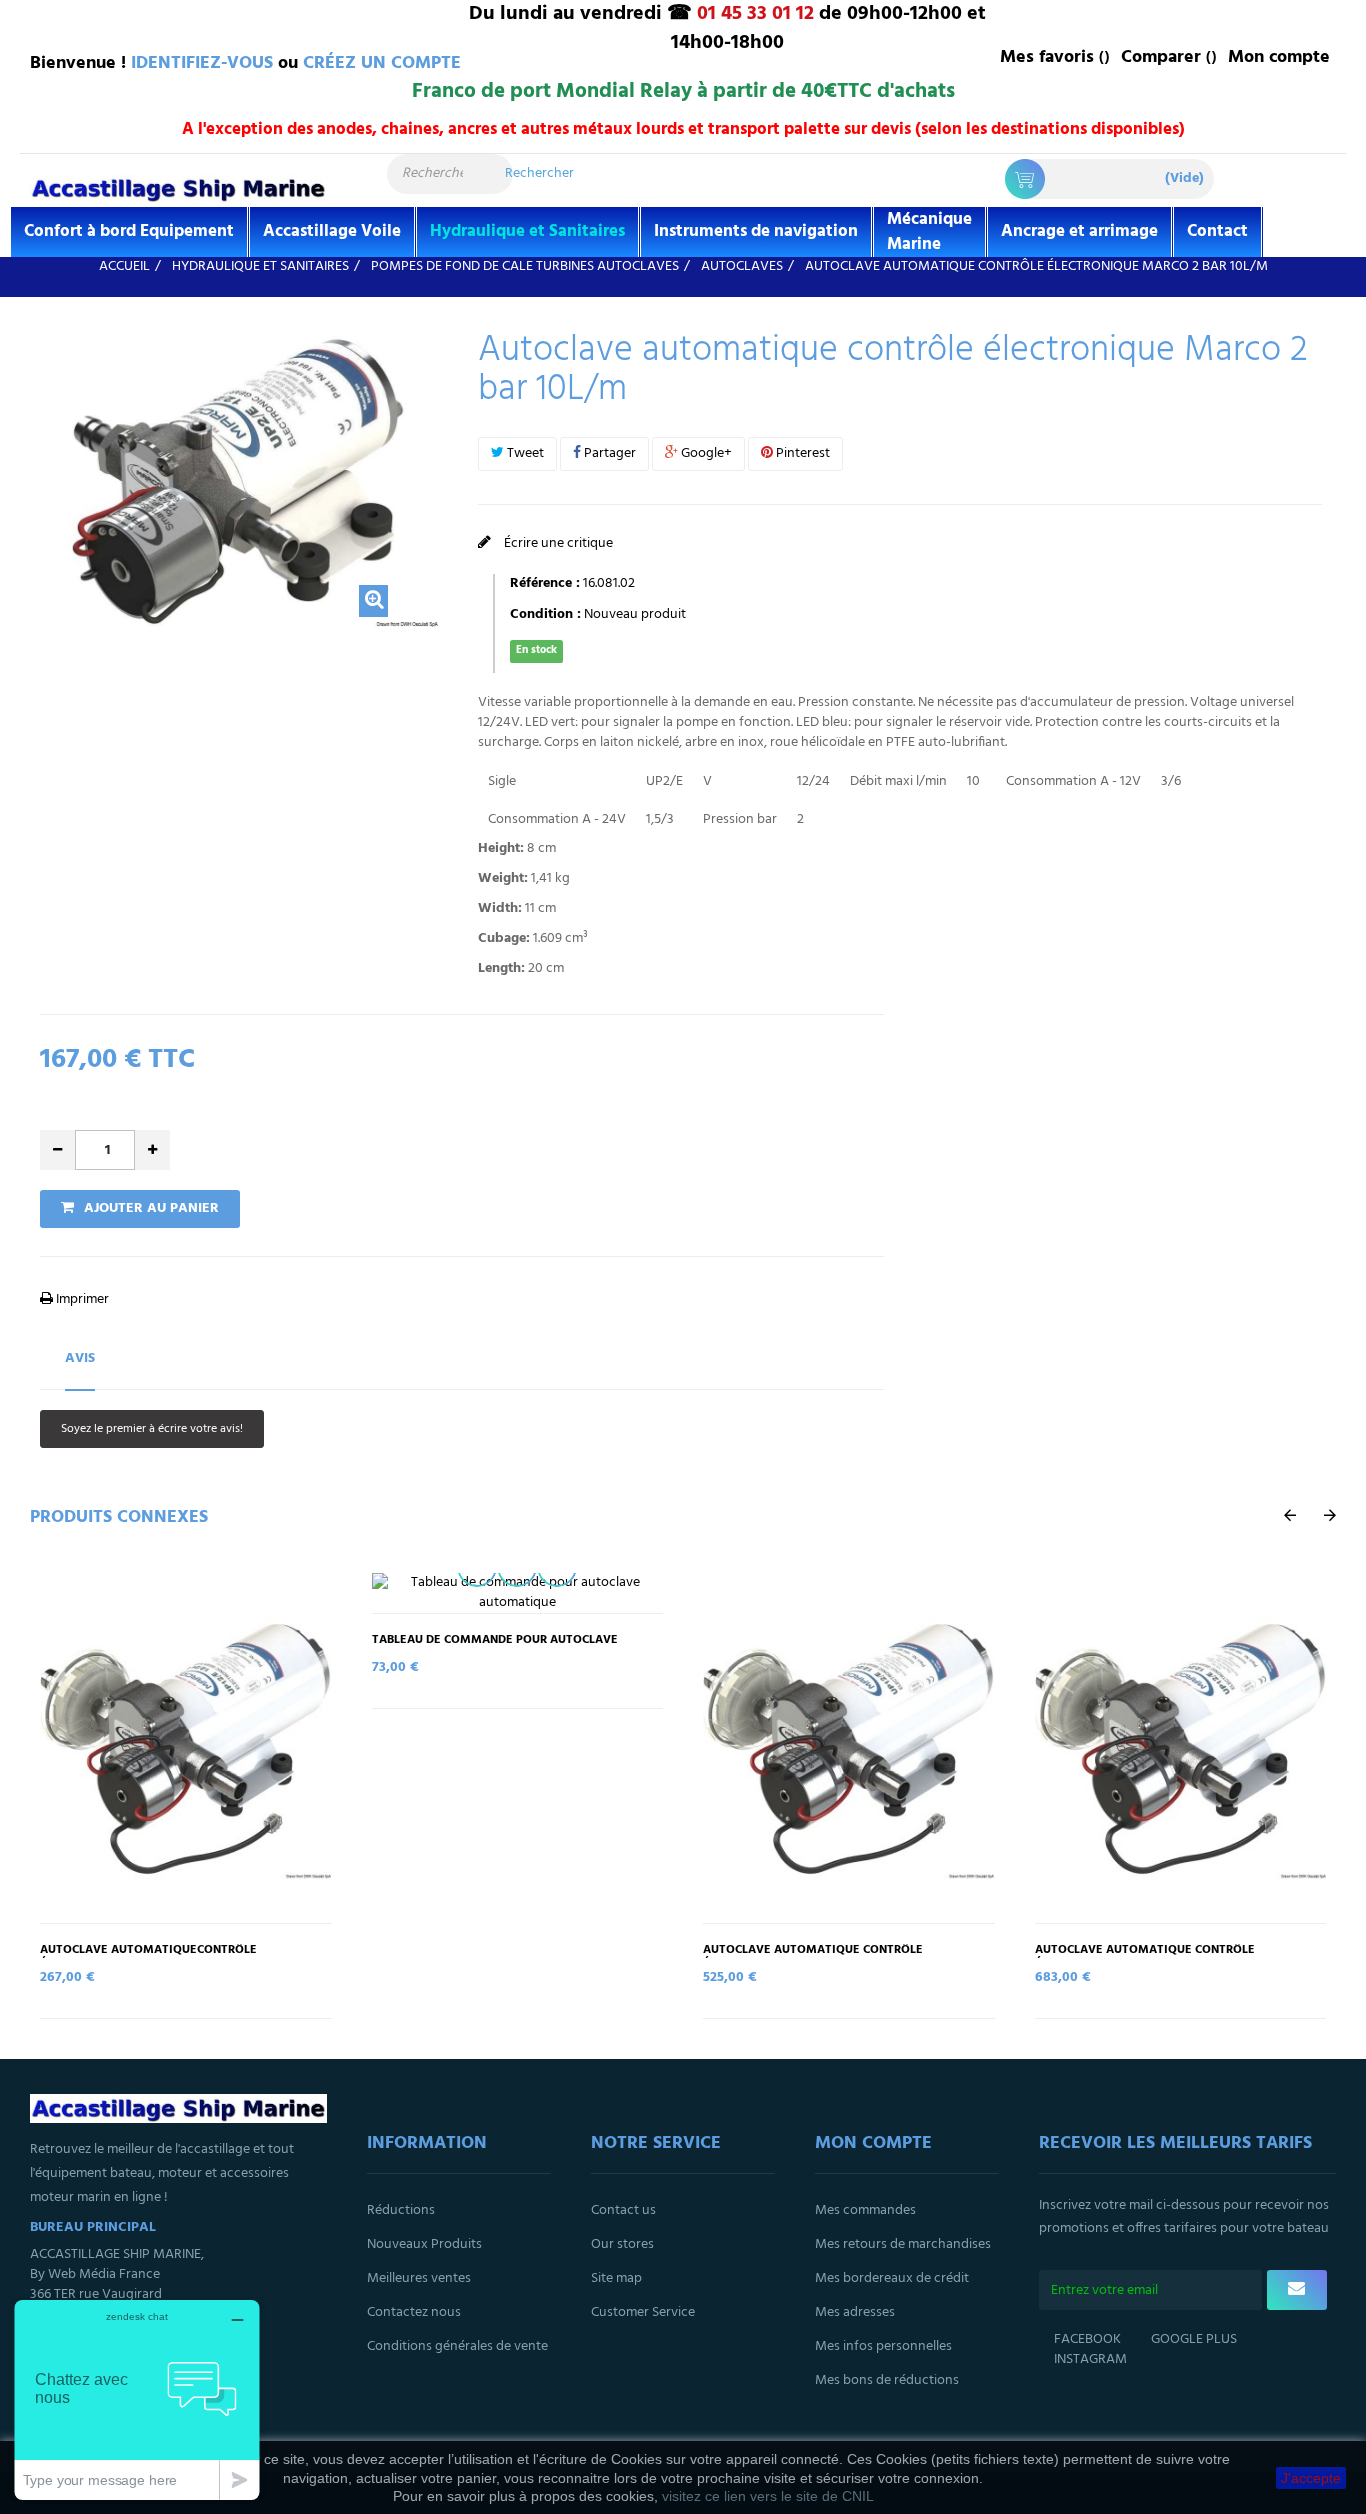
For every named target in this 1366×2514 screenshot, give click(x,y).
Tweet (524, 453)
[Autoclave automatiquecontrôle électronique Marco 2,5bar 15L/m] (186, 1748)
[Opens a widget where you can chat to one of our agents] (137, 2399)
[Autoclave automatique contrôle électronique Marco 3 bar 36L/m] (1181, 1748)
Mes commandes (865, 2210)
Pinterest (801, 453)
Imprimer (81, 1299)
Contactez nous (414, 2312)
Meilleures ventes (419, 2278)
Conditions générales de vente (457, 2346)
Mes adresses (855, 2312)
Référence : (545, 584)
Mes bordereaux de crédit (892, 2278)
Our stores (622, 2244)
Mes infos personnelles (883, 2346)
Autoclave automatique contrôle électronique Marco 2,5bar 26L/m (813, 1957)
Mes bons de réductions (887, 2380)
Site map (616, 2278)
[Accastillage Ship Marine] (178, 188)
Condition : (545, 615)
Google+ (705, 453)
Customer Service (643, 2312)
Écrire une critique (557, 543)
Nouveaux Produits (424, 2244)
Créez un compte (382, 63)
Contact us (623, 2210)
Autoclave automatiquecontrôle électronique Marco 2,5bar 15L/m (148, 1957)
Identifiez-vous (202, 63)
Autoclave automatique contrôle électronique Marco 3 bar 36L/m (1145, 1957)
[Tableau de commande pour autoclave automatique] (518, 1593)
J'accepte (1311, 2478)
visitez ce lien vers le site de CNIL (768, 2496)
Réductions (401, 2210)
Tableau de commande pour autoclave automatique (495, 1647)
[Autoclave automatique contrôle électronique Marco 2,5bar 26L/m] (849, 1748)
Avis (80, 1358)
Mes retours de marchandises (903, 2244)
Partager (608, 453)
